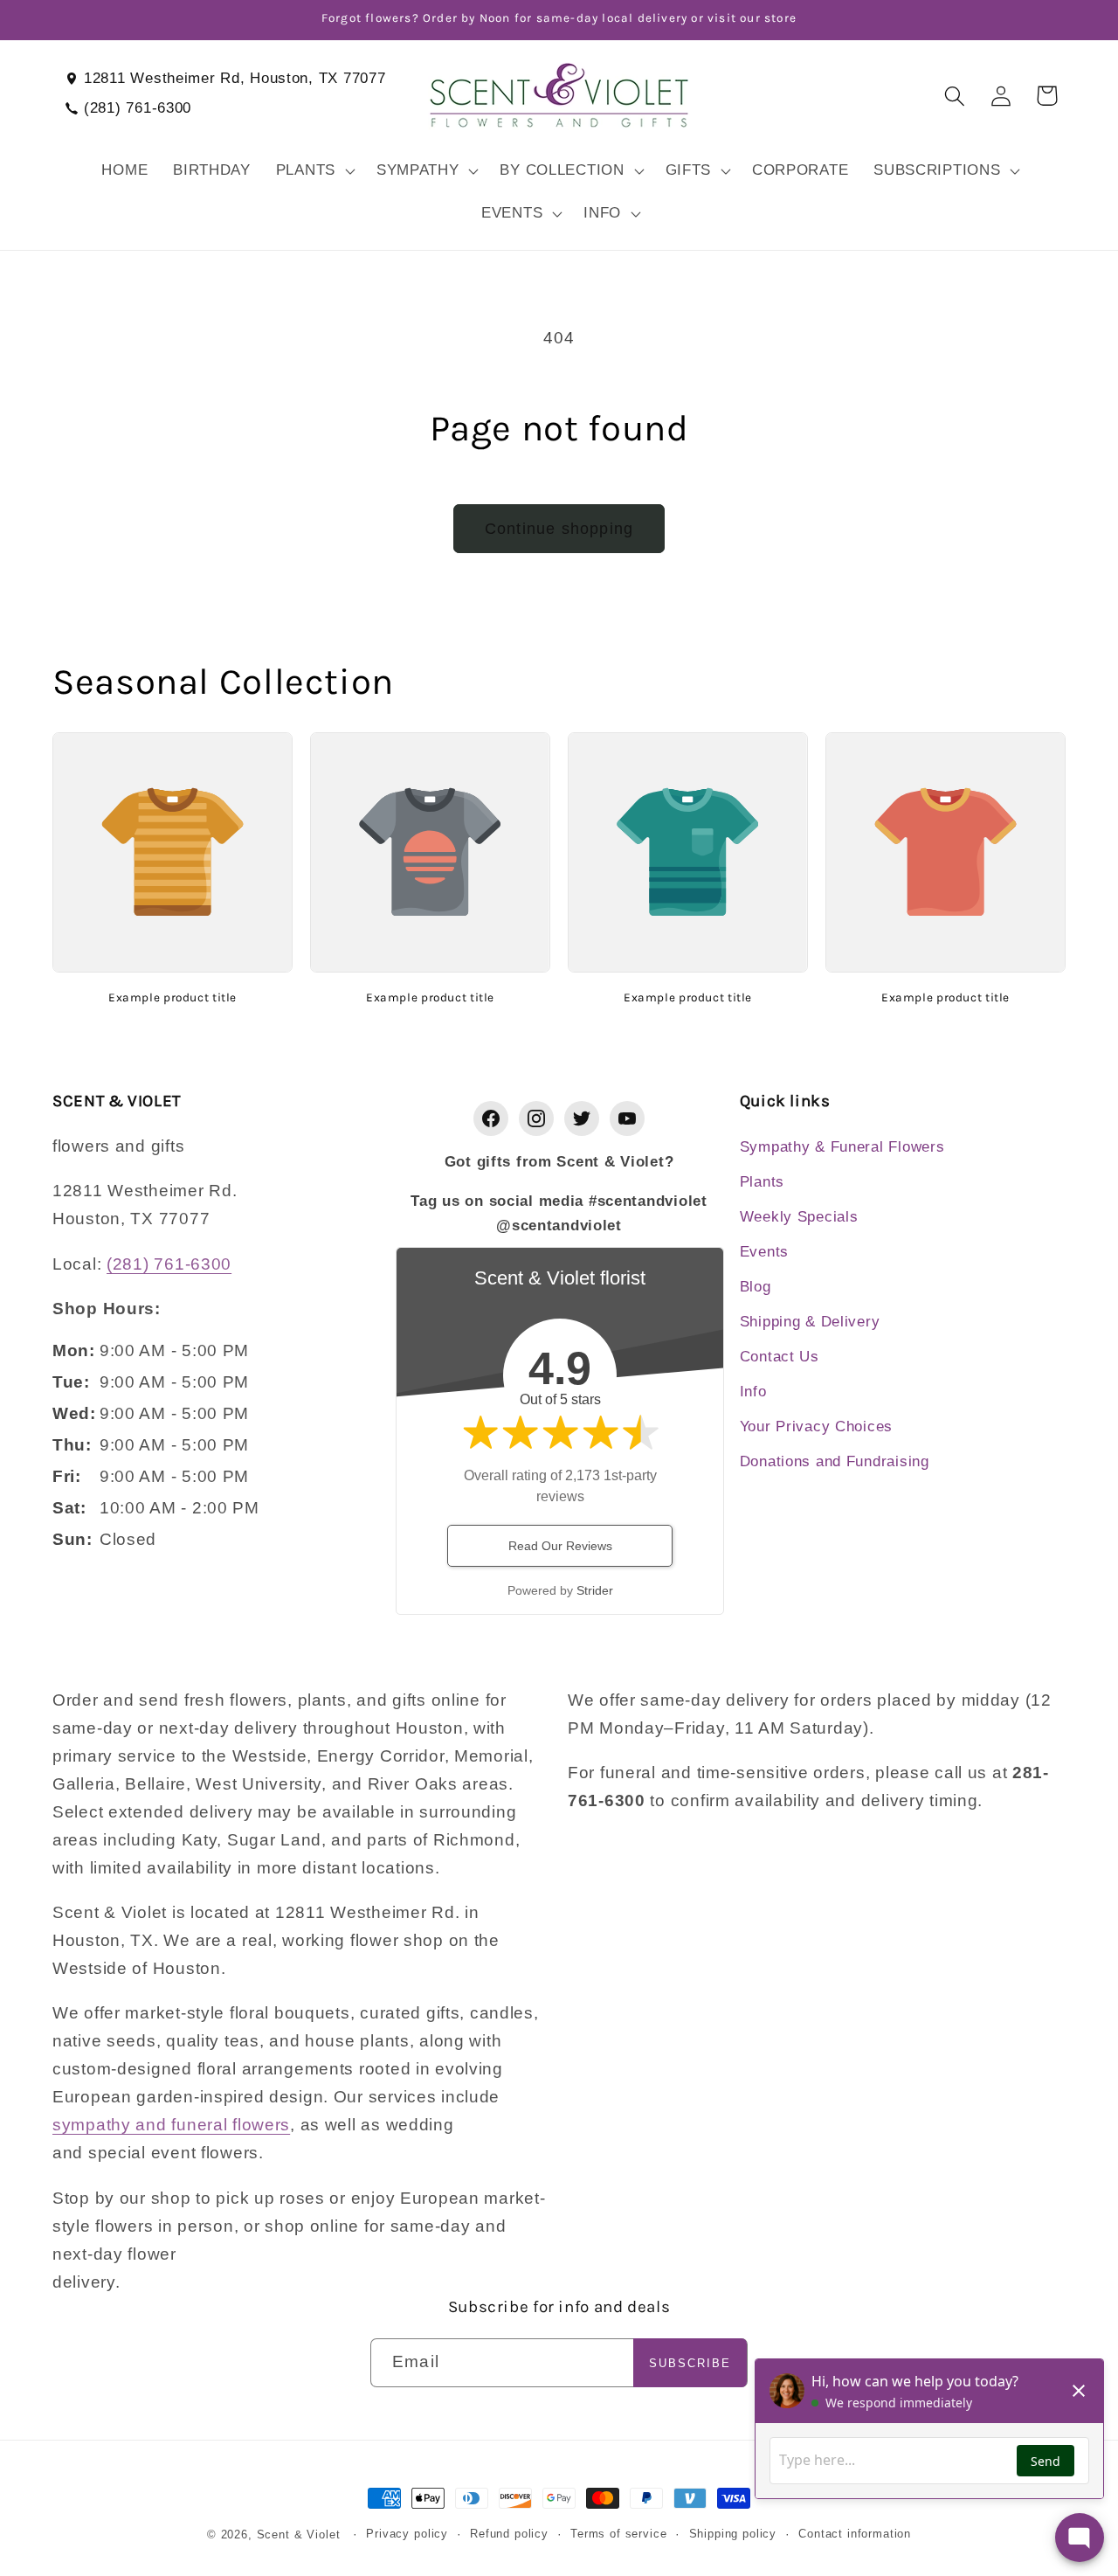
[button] (313, 170)
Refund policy (509, 2534)
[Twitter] (582, 1118)
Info (753, 1392)
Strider (595, 1590)
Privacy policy (407, 2534)
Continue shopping (559, 529)
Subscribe (690, 2363)
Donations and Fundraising (835, 1461)
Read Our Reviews (560, 1546)
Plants (762, 1182)
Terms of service (618, 2534)
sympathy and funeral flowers (171, 2125)
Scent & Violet (299, 2534)
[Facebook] (491, 1118)
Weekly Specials (799, 1217)
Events (764, 1252)
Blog (756, 1287)
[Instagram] (536, 1118)
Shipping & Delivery (810, 1322)
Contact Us (780, 1357)
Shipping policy (733, 2534)
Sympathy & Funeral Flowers (842, 1147)
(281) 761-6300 (138, 108)
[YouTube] (627, 1118)
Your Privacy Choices (816, 1426)
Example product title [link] (173, 997)
